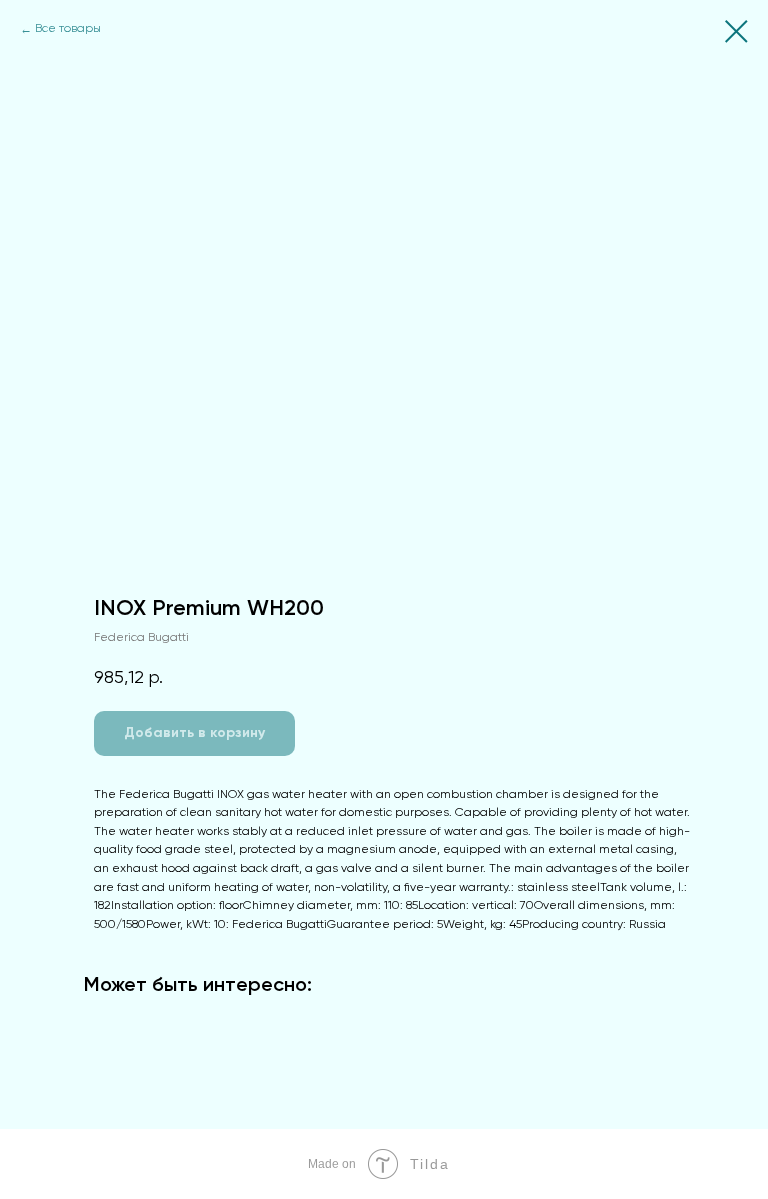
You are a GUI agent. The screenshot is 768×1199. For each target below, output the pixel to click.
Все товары (68, 29)
